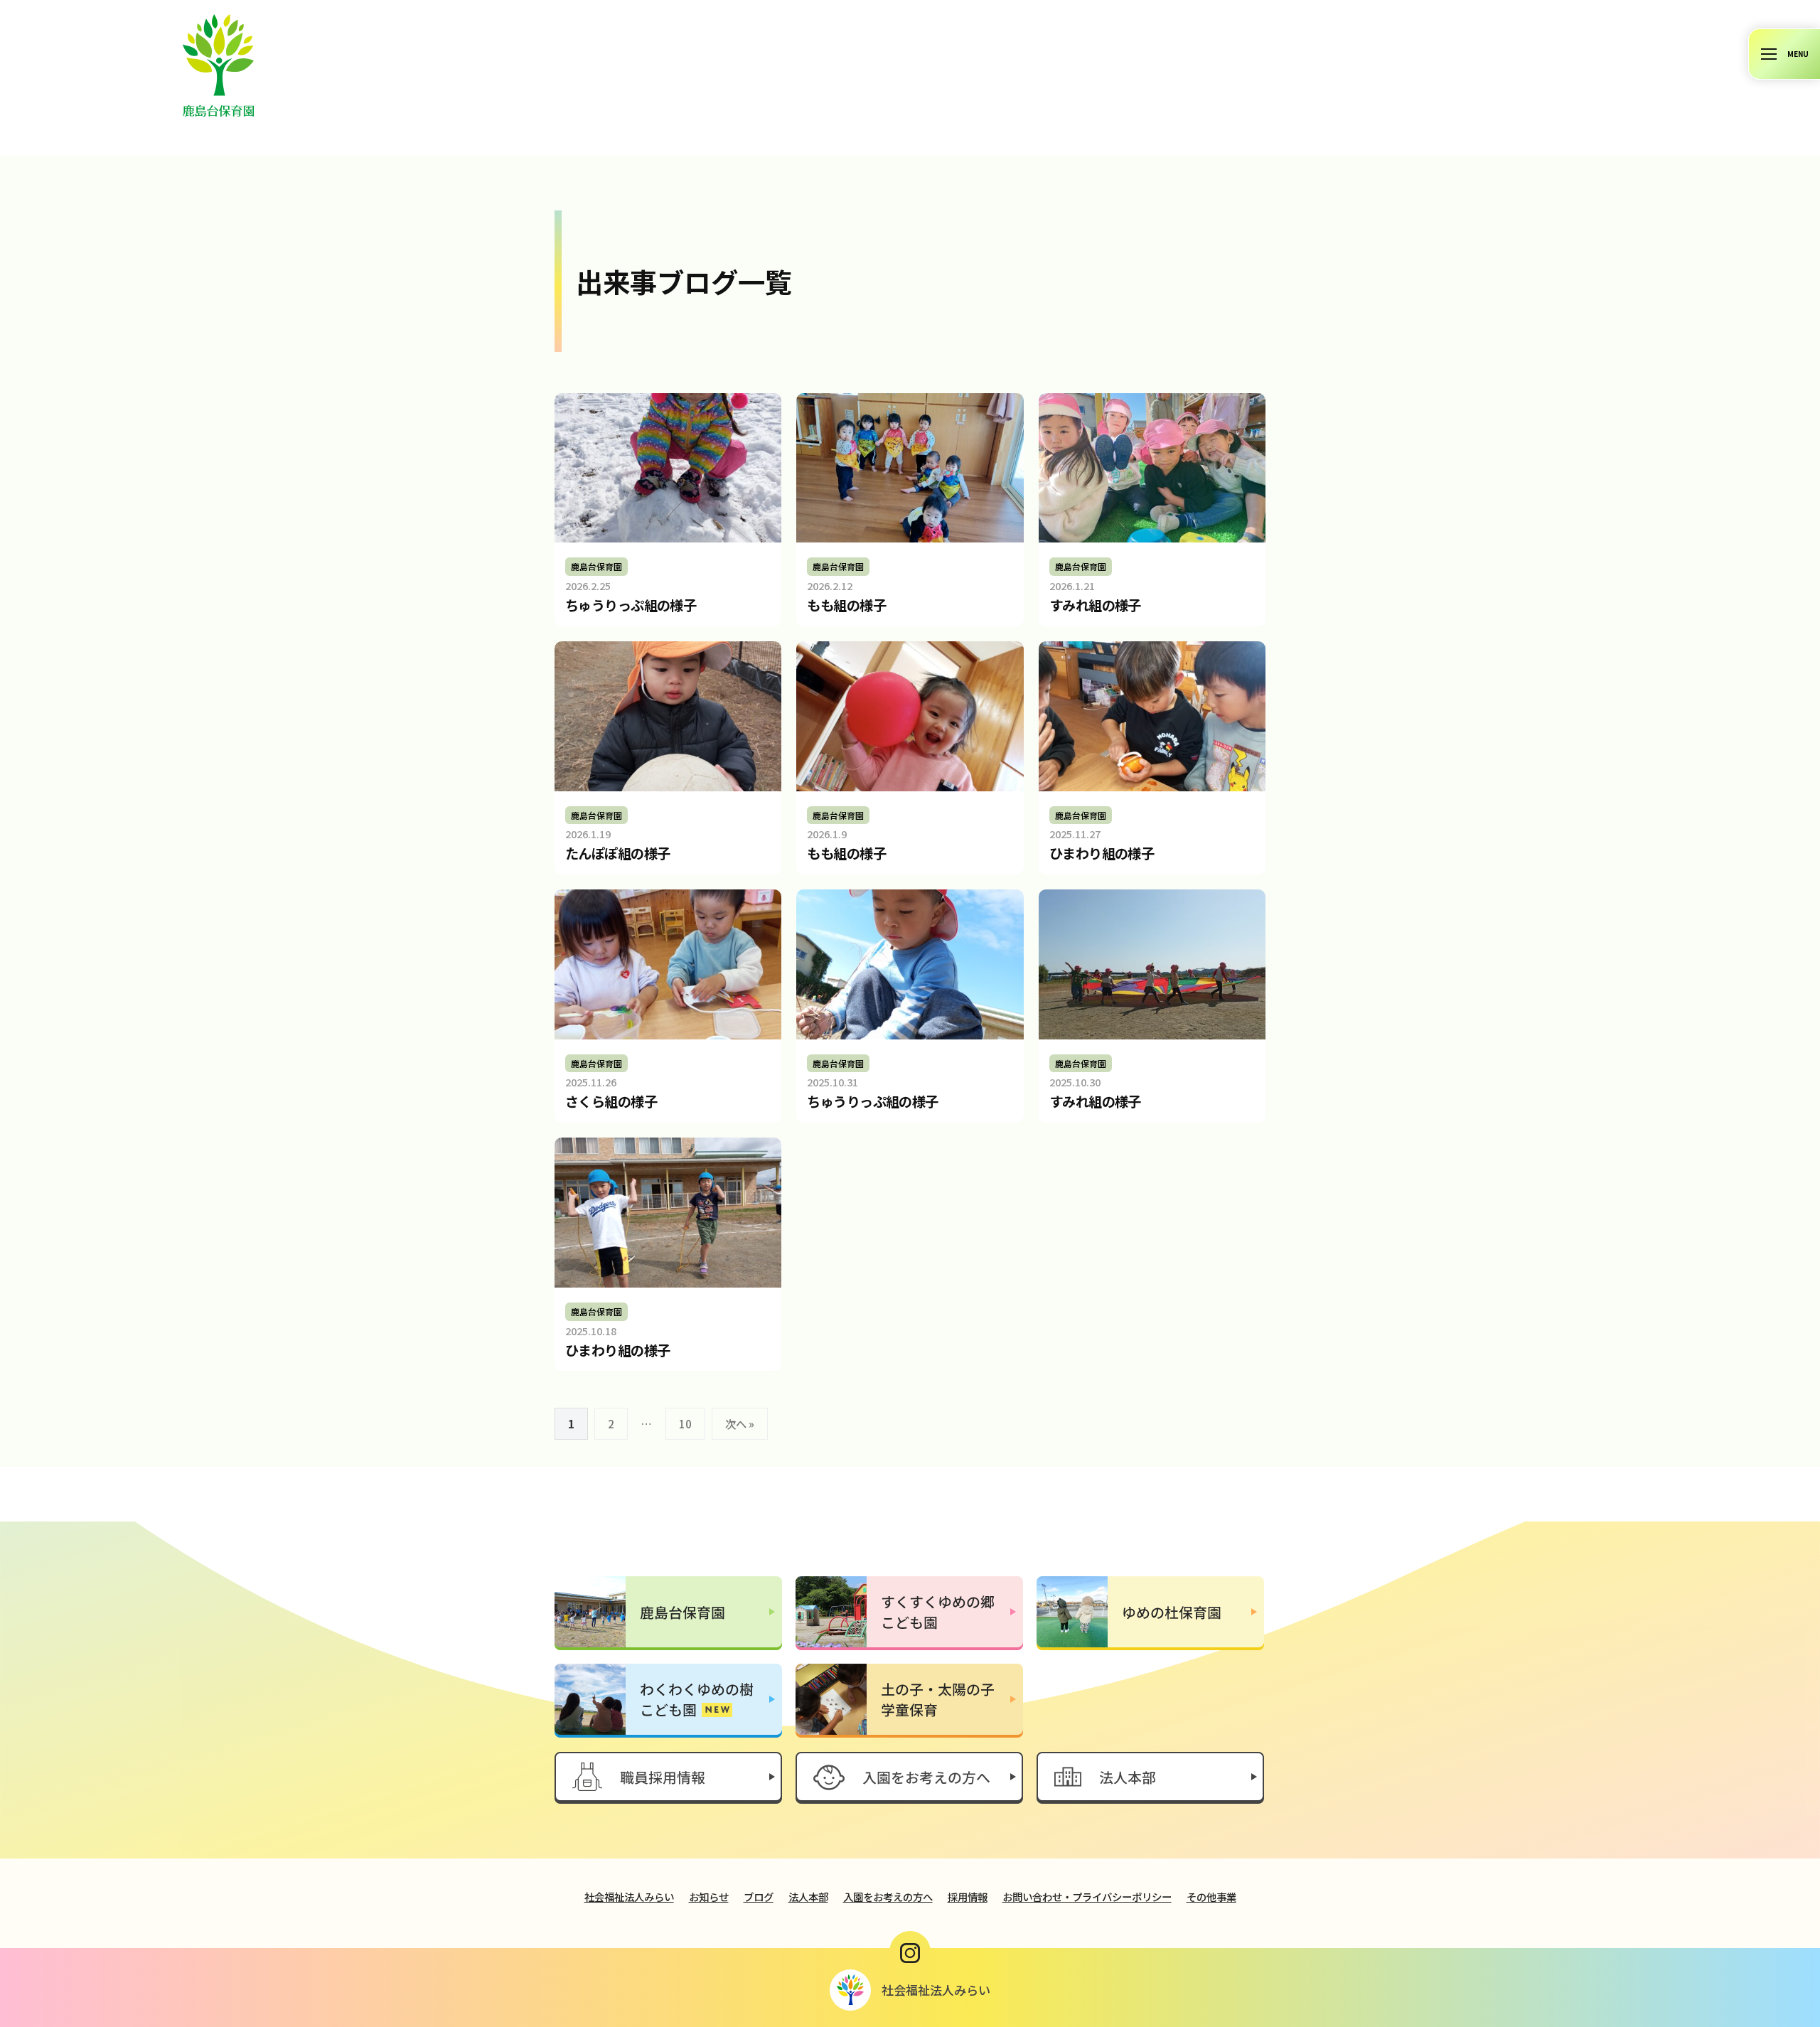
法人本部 (808, 1897)
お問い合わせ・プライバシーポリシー (1087, 1897)
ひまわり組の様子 (1102, 853)
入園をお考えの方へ (888, 1897)
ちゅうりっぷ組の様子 (631, 605)
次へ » (740, 1423)
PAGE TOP (1768, 1953)
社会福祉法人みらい (629, 1897)
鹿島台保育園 (596, 566)
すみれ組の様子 (1095, 605)
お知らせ (709, 1897)
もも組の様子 (846, 605)
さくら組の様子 (611, 1101)
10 (685, 1423)
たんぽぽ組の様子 (617, 853)
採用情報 (968, 1897)
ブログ (759, 1897)
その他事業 (1211, 1897)
